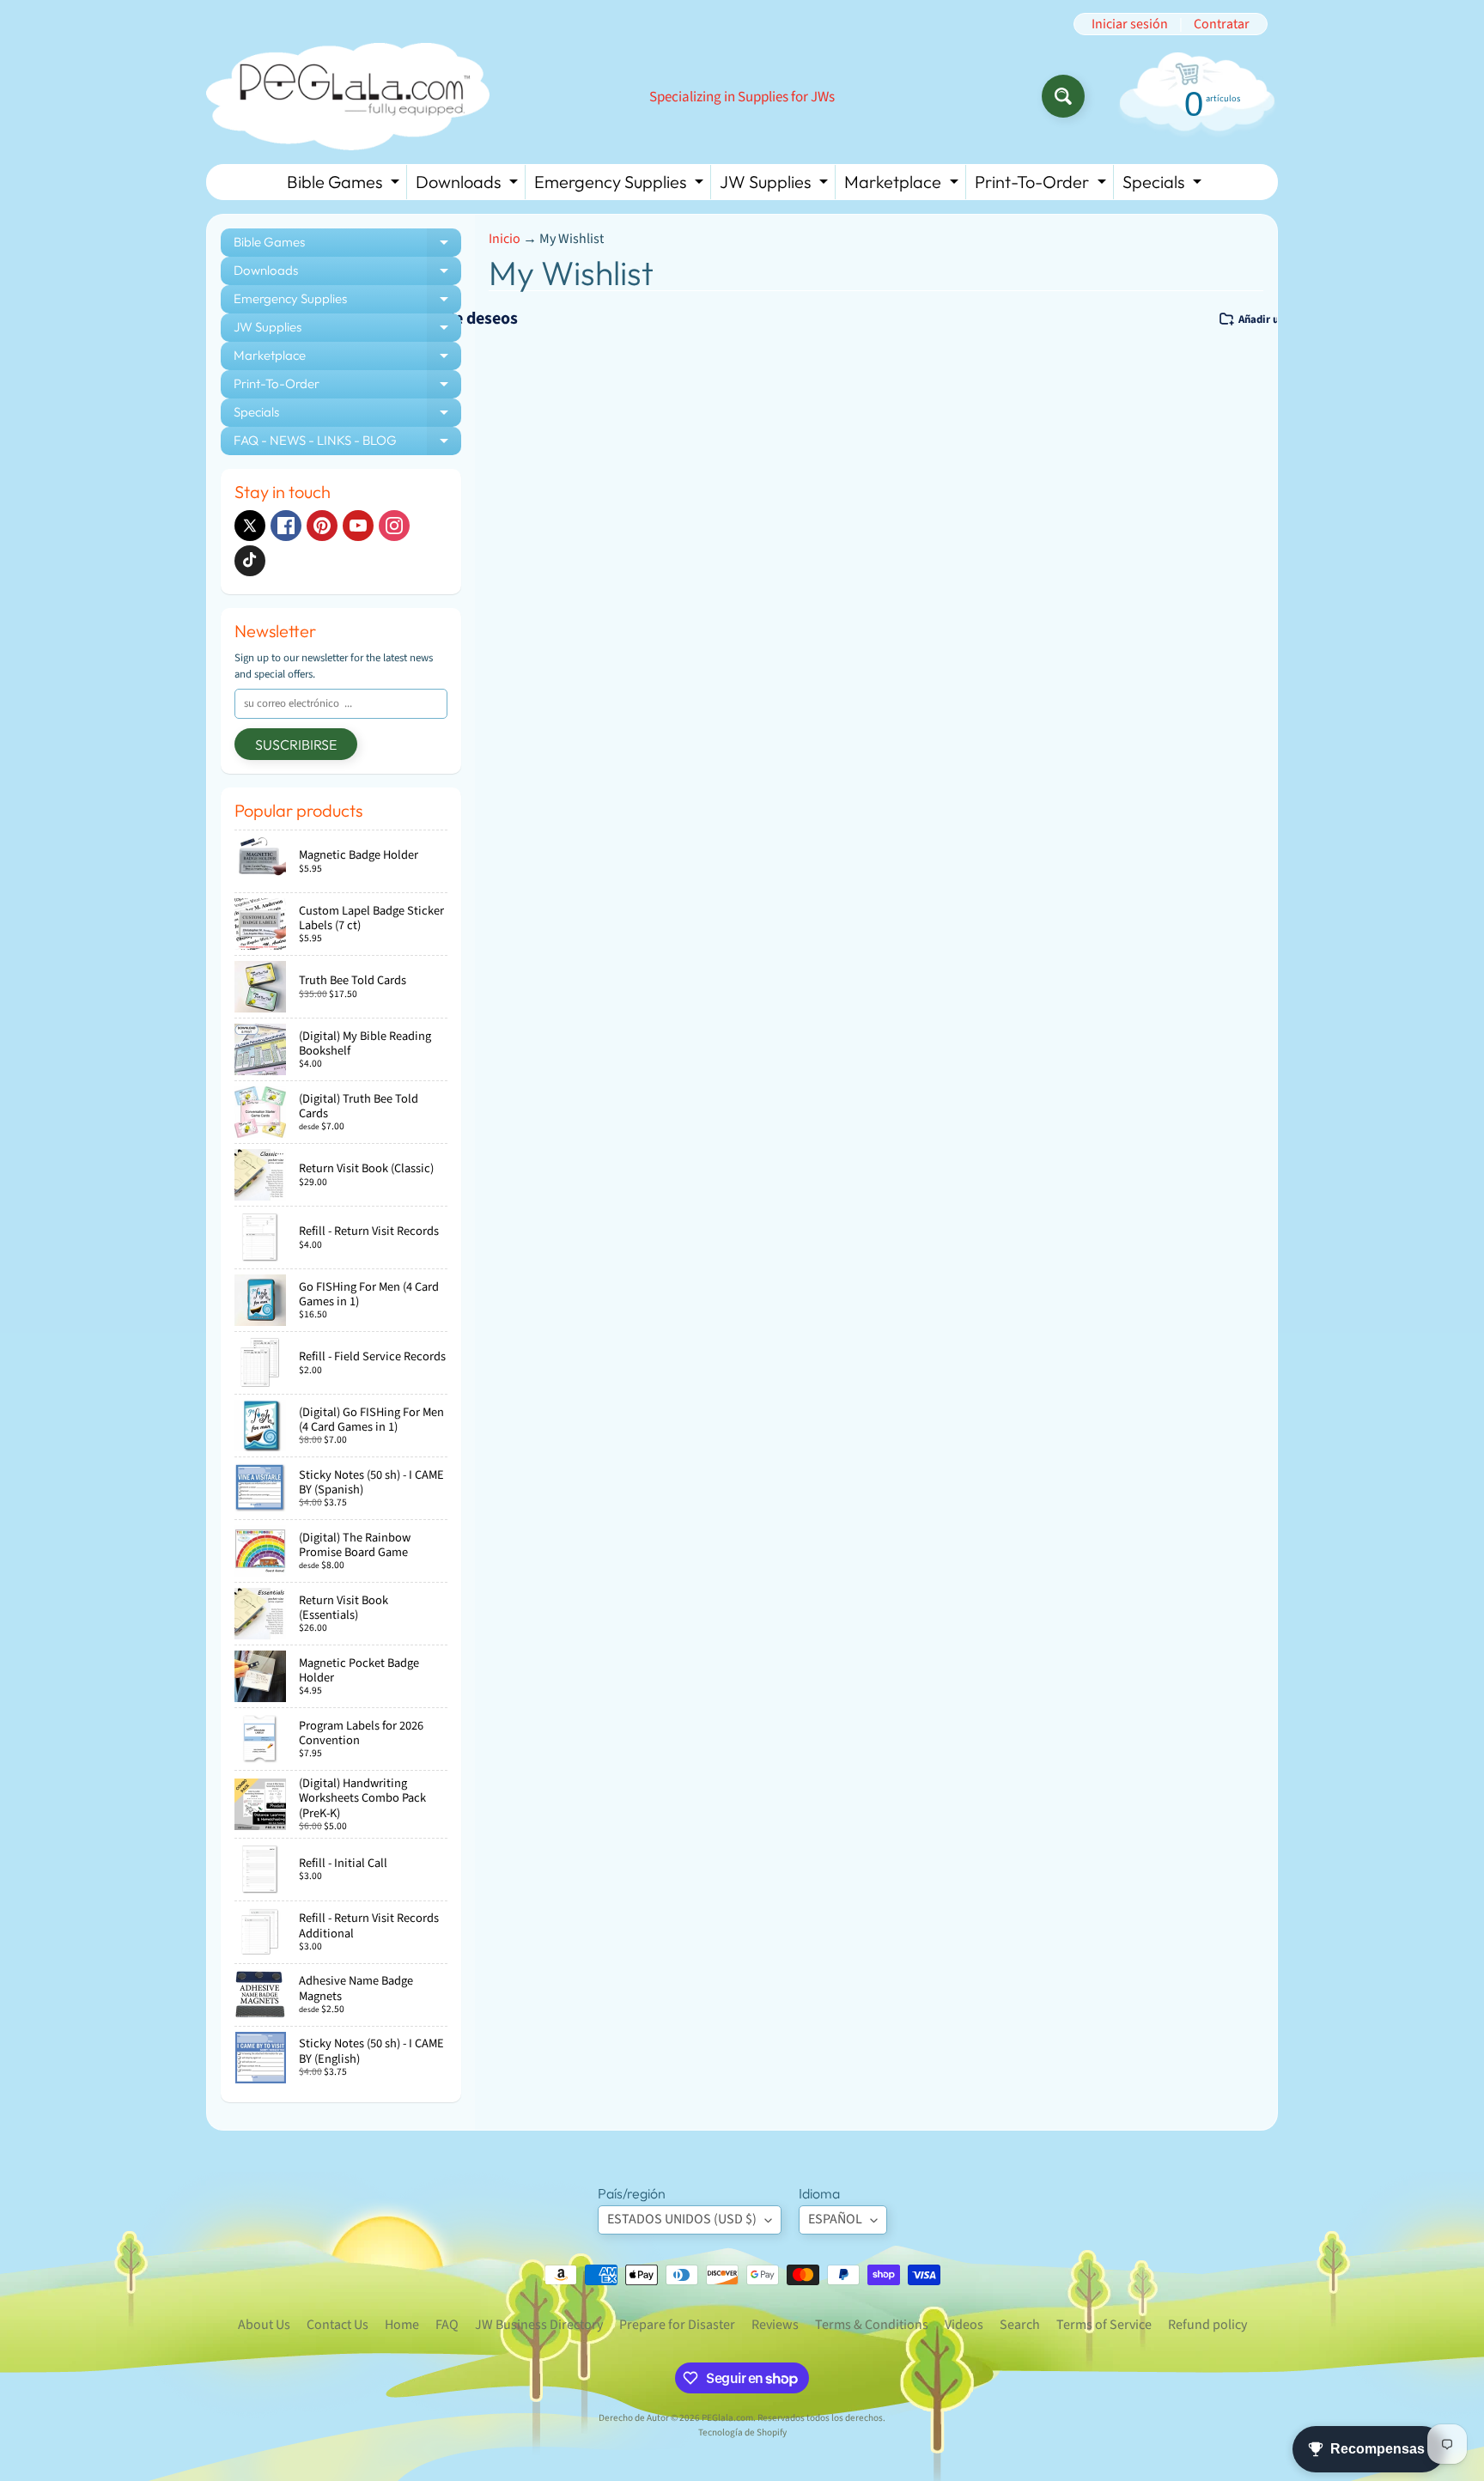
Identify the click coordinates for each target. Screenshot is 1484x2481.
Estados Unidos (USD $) (682, 2219)
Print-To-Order (1043, 185)
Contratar (1222, 24)
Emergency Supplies (621, 185)
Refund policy (1207, 2325)
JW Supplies (776, 185)
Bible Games (345, 185)
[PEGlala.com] (348, 97)
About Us (264, 2325)
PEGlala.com (727, 2418)
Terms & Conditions (872, 2325)
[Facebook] (286, 526)
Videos (964, 2325)
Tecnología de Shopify (742, 2432)
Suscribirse (296, 745)
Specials (1164, 185)
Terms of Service (1104, 2325)
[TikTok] (250, 561)
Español (835, 2219)
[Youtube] (358, 526)
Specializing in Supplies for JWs (742, 97)
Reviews (775, 2325)
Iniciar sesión (1130, 24)
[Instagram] (394, 526)
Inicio (505, 239)
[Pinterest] (322, 526)
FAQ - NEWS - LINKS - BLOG (347, 444)
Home (402, 2325)
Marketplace (903, 185)
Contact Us (338, 2325)
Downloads (469, 185)
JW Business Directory (539, 2325)
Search (1020, 2325)
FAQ (447, 2325)
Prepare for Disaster (677, 2325)
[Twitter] (250, 526)
